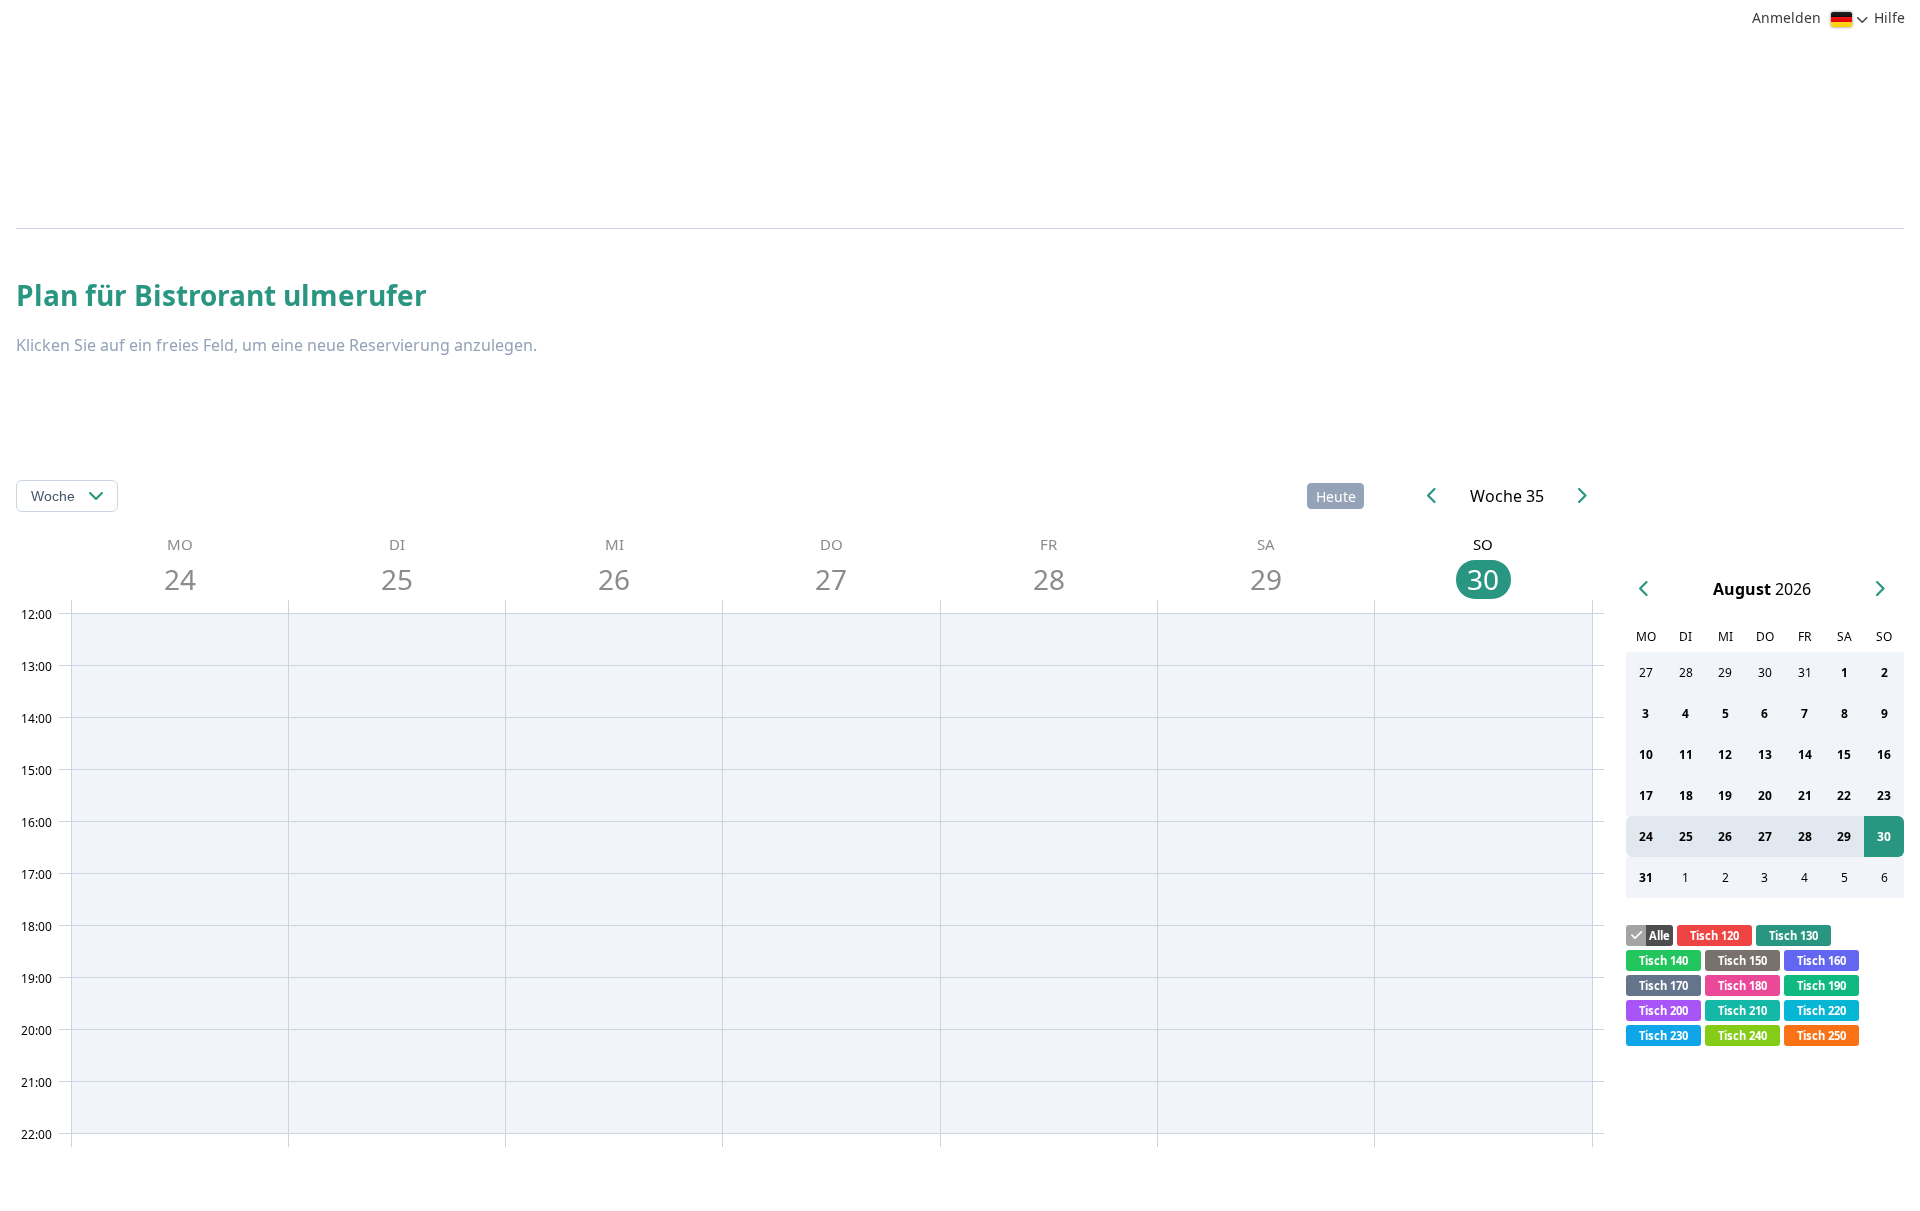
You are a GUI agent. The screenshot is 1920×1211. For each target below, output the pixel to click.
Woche (53, 496)
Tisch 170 (1663, 985)
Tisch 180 (1742, 985)
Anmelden (1786, 17)
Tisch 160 (1821, 960)
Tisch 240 (1742, 1035)
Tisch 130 (1793, 935)
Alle (1659, 935)
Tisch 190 (1821, 985)
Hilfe (1889, 17)
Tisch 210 (1742, 1010)
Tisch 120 (1714, 935)
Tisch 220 (1821, 1010)
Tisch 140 (1663, 960)
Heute (1336, 496)
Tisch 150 (1742, 960)
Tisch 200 (1663, 1010)
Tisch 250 (1821, 1035)
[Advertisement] (955, 402)
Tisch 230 (1663, 1035)
